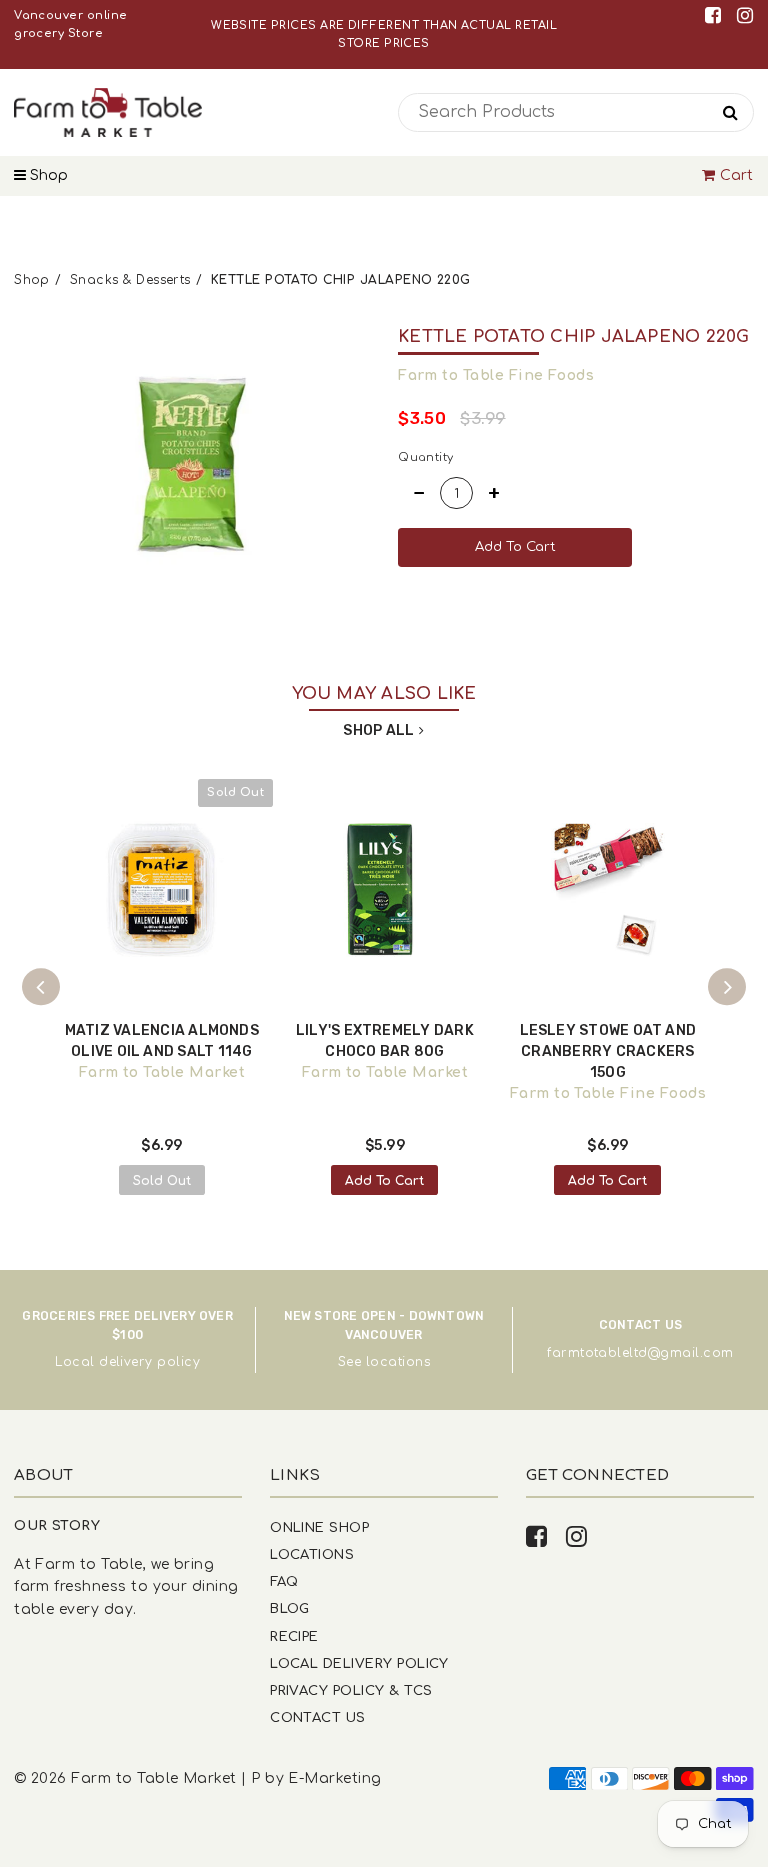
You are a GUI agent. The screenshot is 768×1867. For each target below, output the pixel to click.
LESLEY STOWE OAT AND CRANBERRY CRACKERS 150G (608, 1051)
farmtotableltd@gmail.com (640, 1353)
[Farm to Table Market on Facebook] (716, 15)
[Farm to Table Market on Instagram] (745, 15)
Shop (47, 175)
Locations (312, 1554)
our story (57, 1525)
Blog (290, 1608)
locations (398, 1362)
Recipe (294, 1636)
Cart (737, 175)
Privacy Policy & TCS (351, 1690)
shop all (378, 730)
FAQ (284, 1581)
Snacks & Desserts (130, 280)
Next (727, 987)
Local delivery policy (127, 1362)
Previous (41, 987)
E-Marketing (334, 1778)
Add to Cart (384, 1181)
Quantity (426, 457)
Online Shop (319, 1527)
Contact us (318, 1717)
